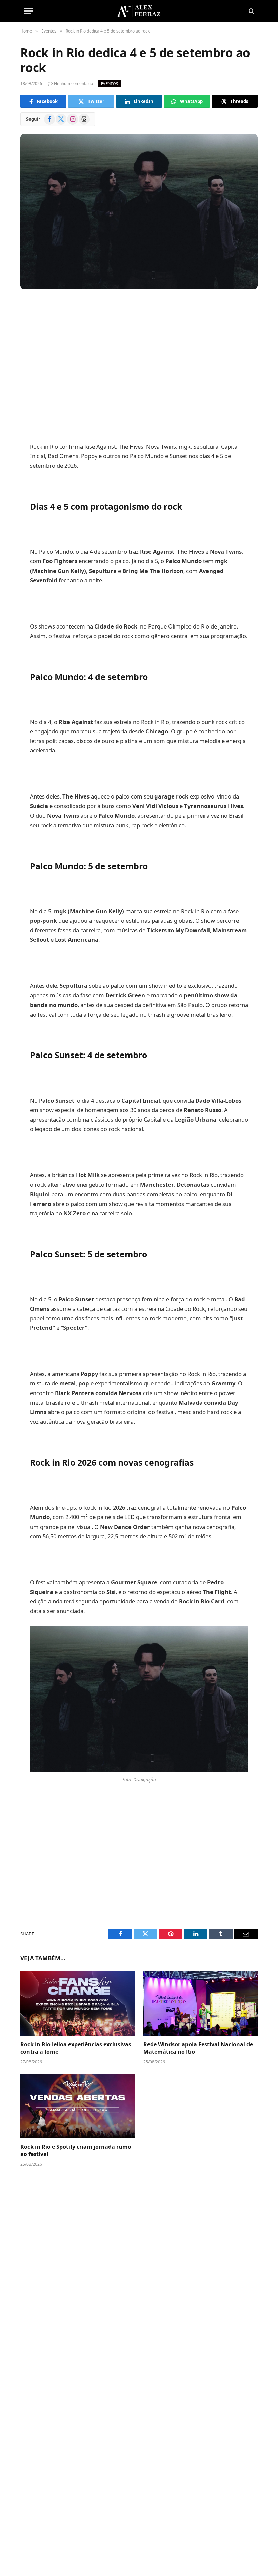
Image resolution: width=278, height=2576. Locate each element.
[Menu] (28, 11)
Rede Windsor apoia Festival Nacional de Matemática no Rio (198, 2048)
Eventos (110, 83)
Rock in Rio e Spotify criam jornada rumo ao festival (76, 2151)
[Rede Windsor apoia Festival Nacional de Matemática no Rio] (201, 2003)
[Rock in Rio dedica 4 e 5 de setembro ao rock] (139, 211)
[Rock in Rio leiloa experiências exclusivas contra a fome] (77, 2003)
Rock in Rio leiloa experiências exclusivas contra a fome (76, 2048)
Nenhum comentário (73, 83)
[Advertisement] (139, 358)
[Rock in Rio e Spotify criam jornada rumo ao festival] (77, 2106)
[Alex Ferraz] (139, 11)
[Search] (251, 11)
